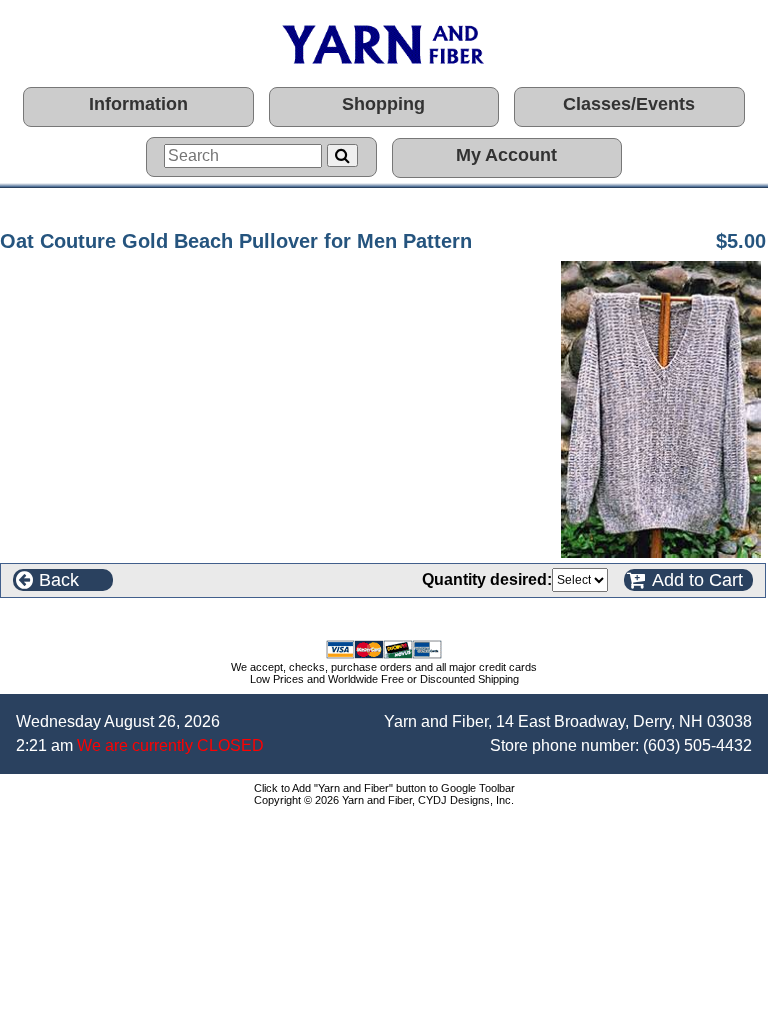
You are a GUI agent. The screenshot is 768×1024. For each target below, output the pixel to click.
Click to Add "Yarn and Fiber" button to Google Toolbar (384, 788)
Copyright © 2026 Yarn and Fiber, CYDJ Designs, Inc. (384, 800)
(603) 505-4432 (697, 745)
